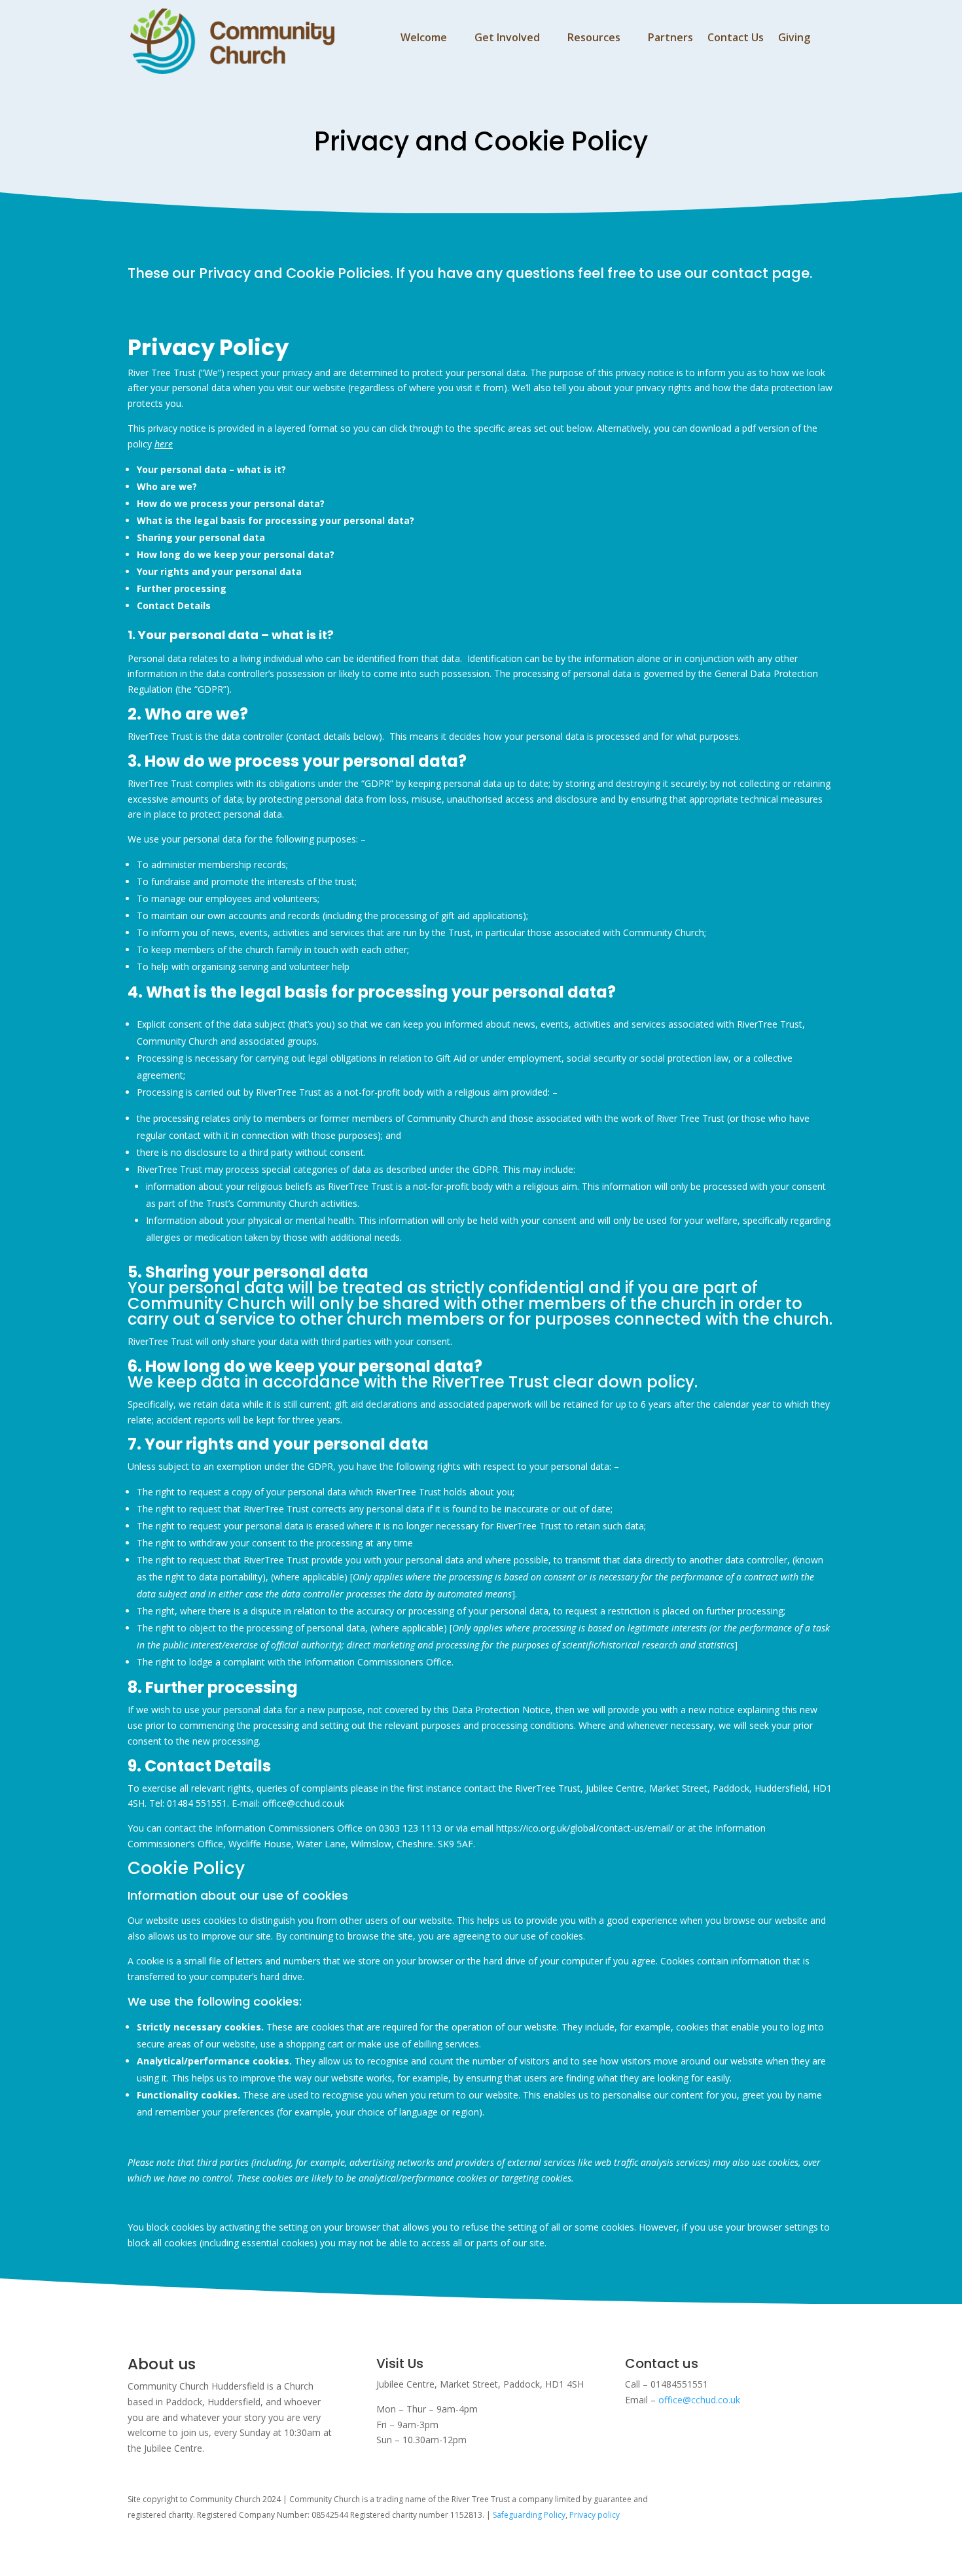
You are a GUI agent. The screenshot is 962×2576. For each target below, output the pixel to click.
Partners (670, 39)
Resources (594, 39)
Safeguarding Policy (529, 2515)
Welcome (424, 39)
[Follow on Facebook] (750, 2502)
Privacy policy (595, 2515)
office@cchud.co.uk (699, 2400)
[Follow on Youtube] (724, 2502)
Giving (794, 39)
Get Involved (507, 39)
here (164, 444)
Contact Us (736, 39)
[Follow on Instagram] (698, 2502)
